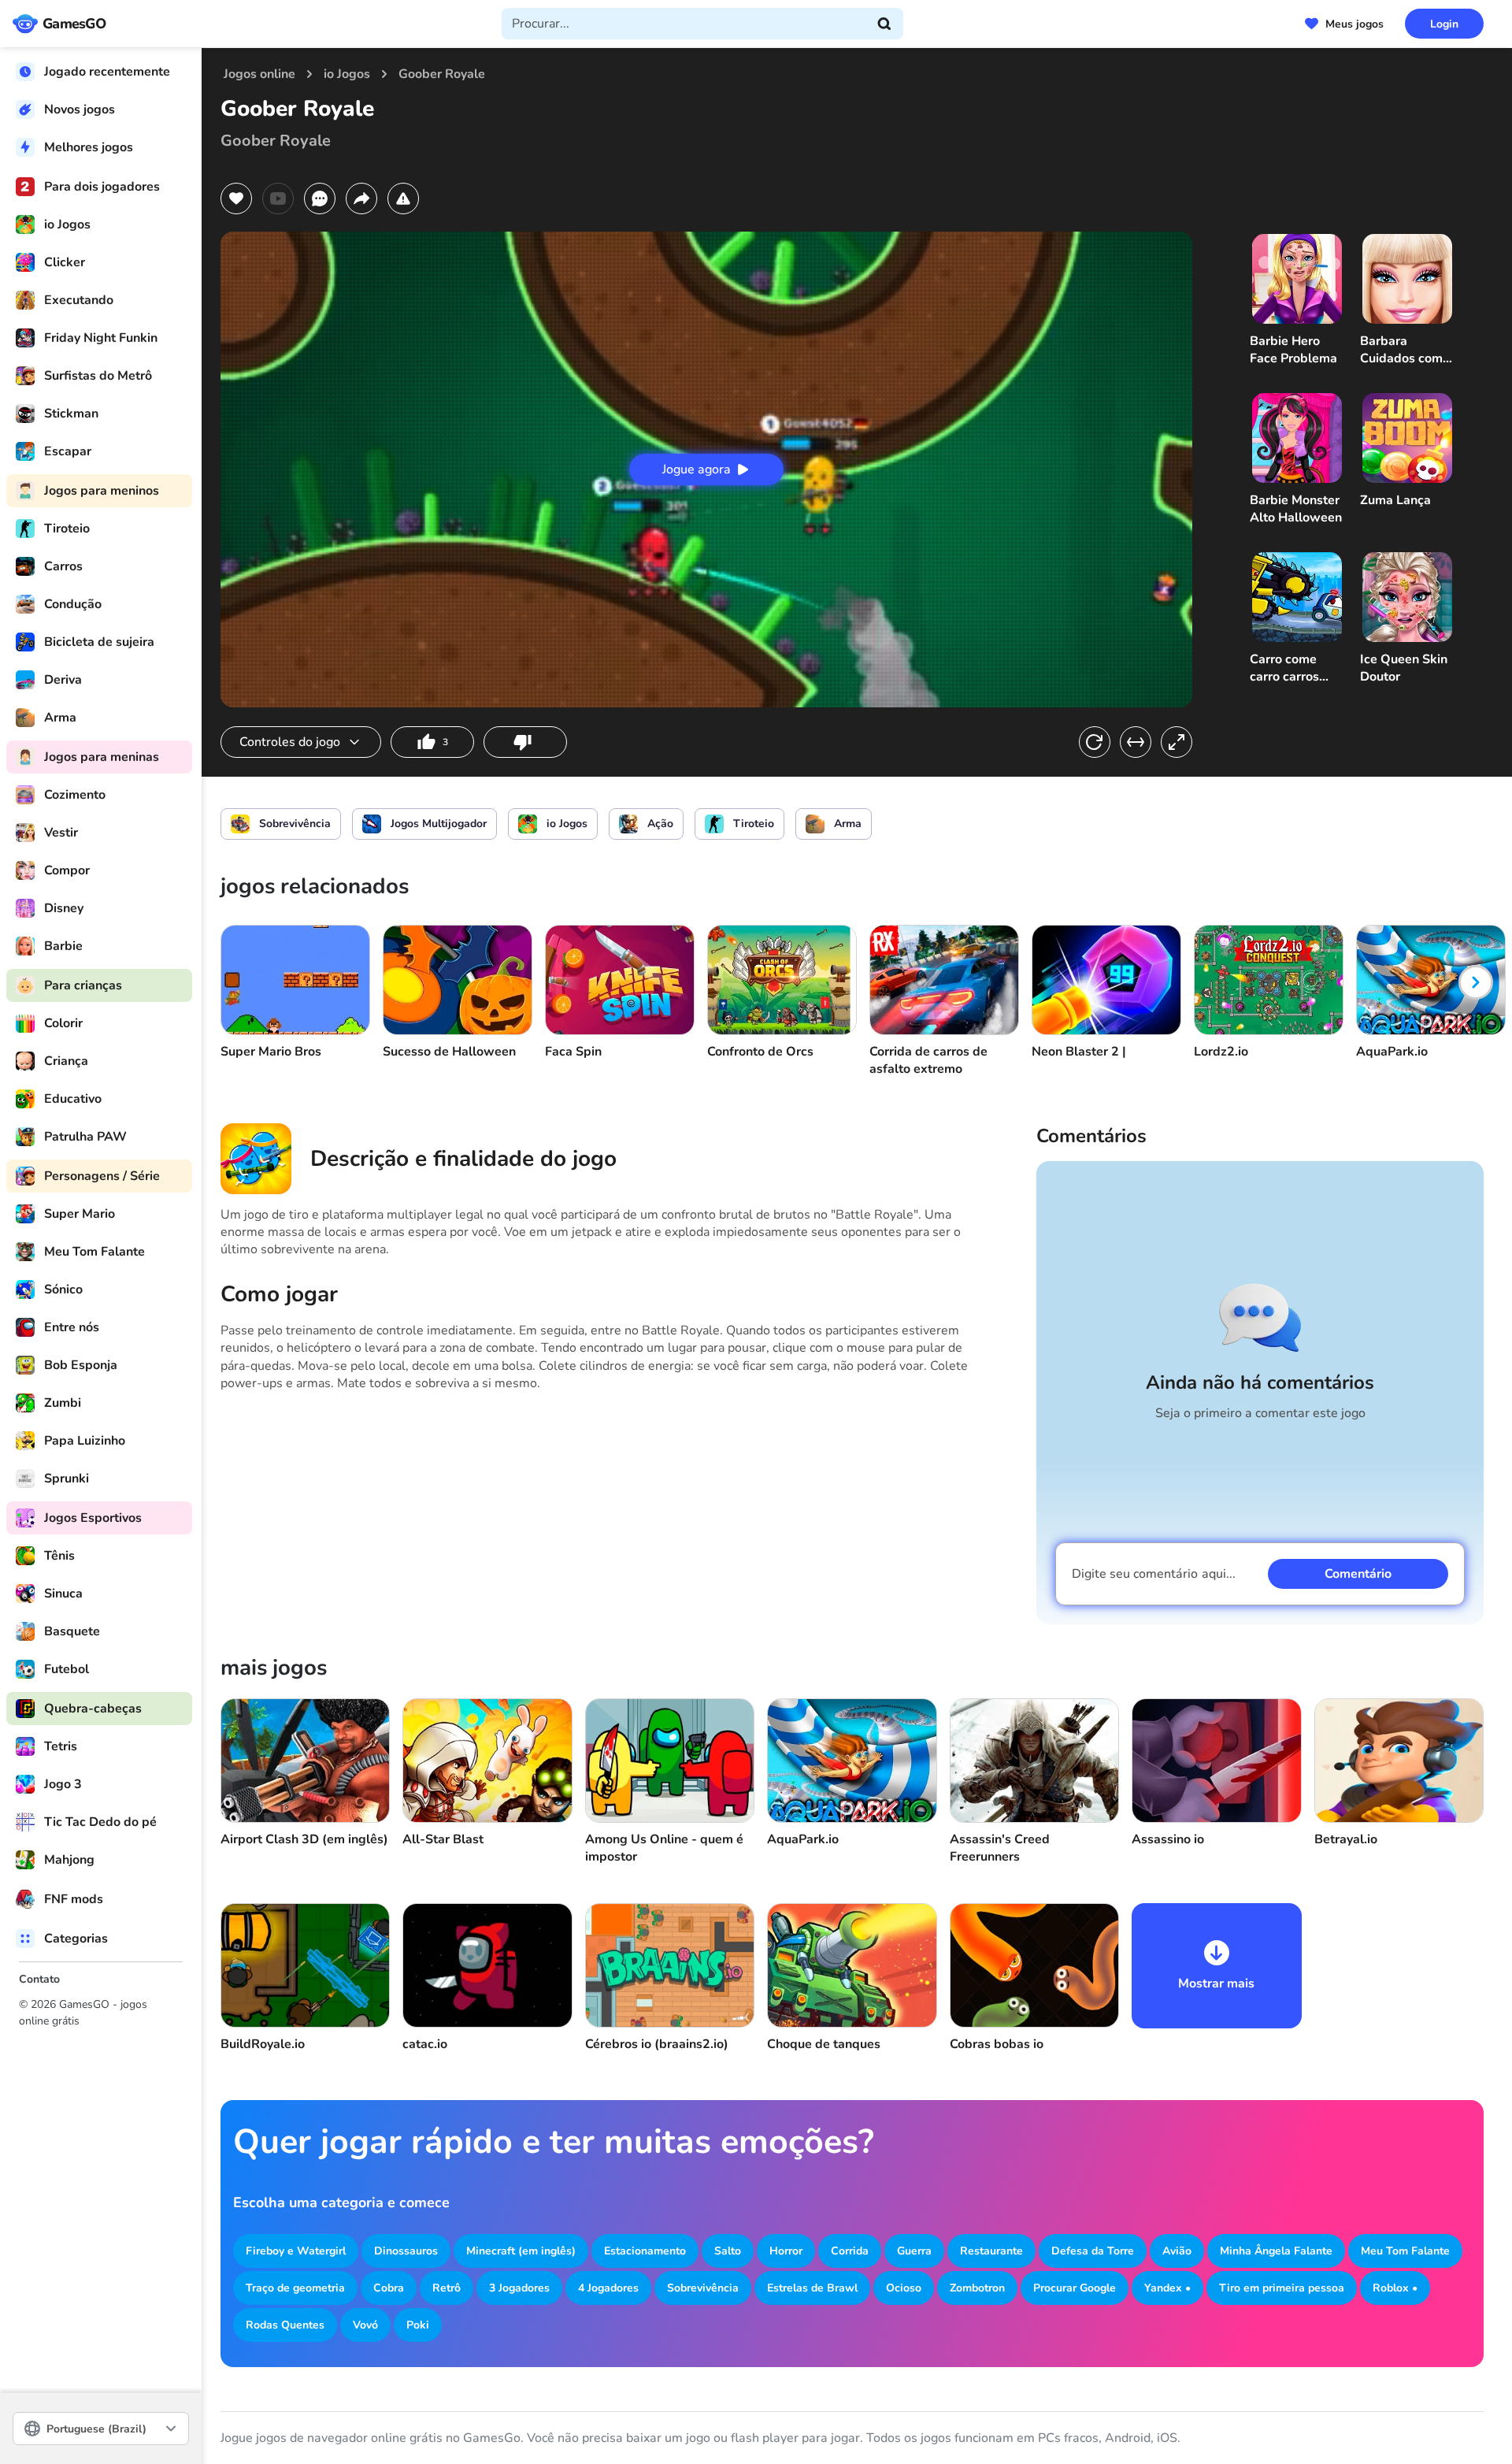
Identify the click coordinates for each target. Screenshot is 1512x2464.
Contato (39, 1979)
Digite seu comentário (1154, 1574)
